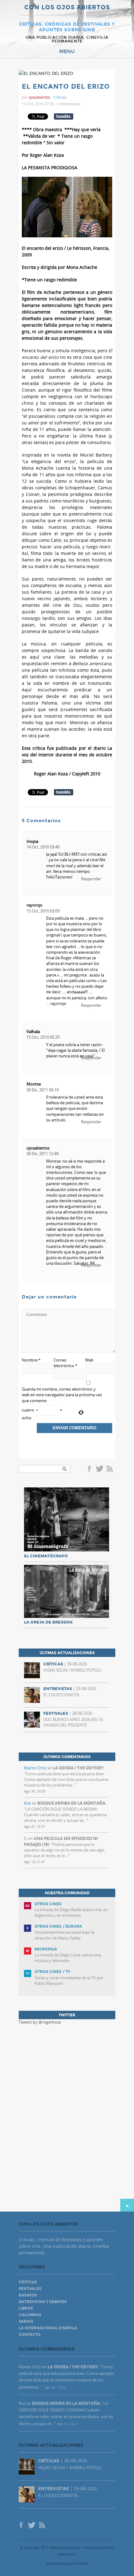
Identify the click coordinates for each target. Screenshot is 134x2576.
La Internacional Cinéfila (48, 2328)
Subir (127, 2205)
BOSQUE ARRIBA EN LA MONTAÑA (71, 1803)
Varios (26, 2321)
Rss (110, 1469)
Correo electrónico (65, 1363)
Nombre (31, 1360)
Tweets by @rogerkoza (40, 2022)
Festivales (30, 2289)
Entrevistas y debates (43, 2302)
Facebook (90, 1469)
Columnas (30, 2315)
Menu (67, 52)
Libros (26, 2308)
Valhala (33, 1031)
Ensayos (28, 2295)
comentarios (69, 104)
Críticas (60, 97)
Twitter (99, 1469)
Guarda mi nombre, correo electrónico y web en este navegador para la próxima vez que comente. (62, 1395)
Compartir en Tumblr (64, 116)
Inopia (32, 841)
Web (89, 1360)
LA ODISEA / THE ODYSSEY (78, 1768)
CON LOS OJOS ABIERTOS (67, 8)
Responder (91, 879)
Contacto (30, 2335)
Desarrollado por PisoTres (67, 2563)
